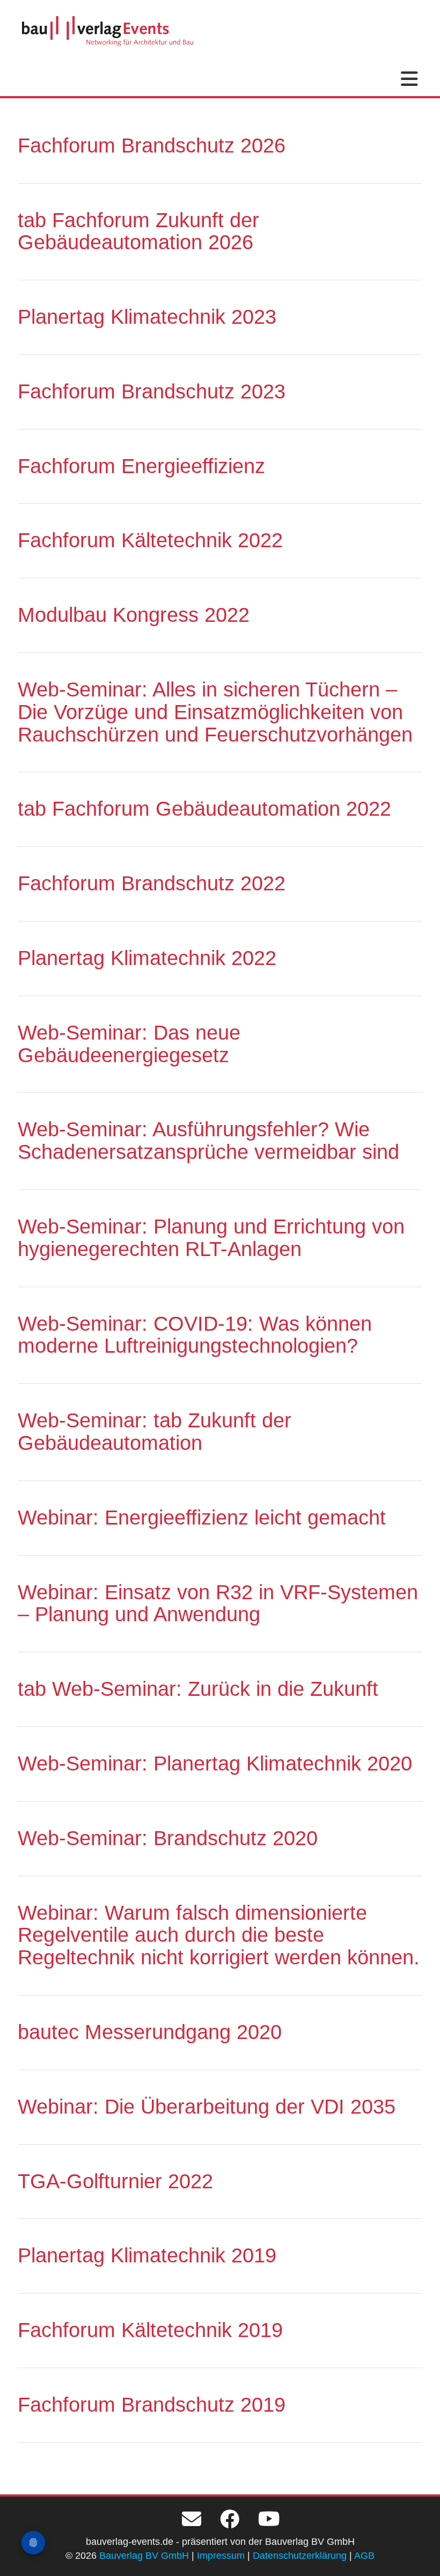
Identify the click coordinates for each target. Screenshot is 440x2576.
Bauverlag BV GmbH (144, 2556)
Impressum (221, 2556)
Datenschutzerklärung (300, 2556)
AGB (364, 2556)
